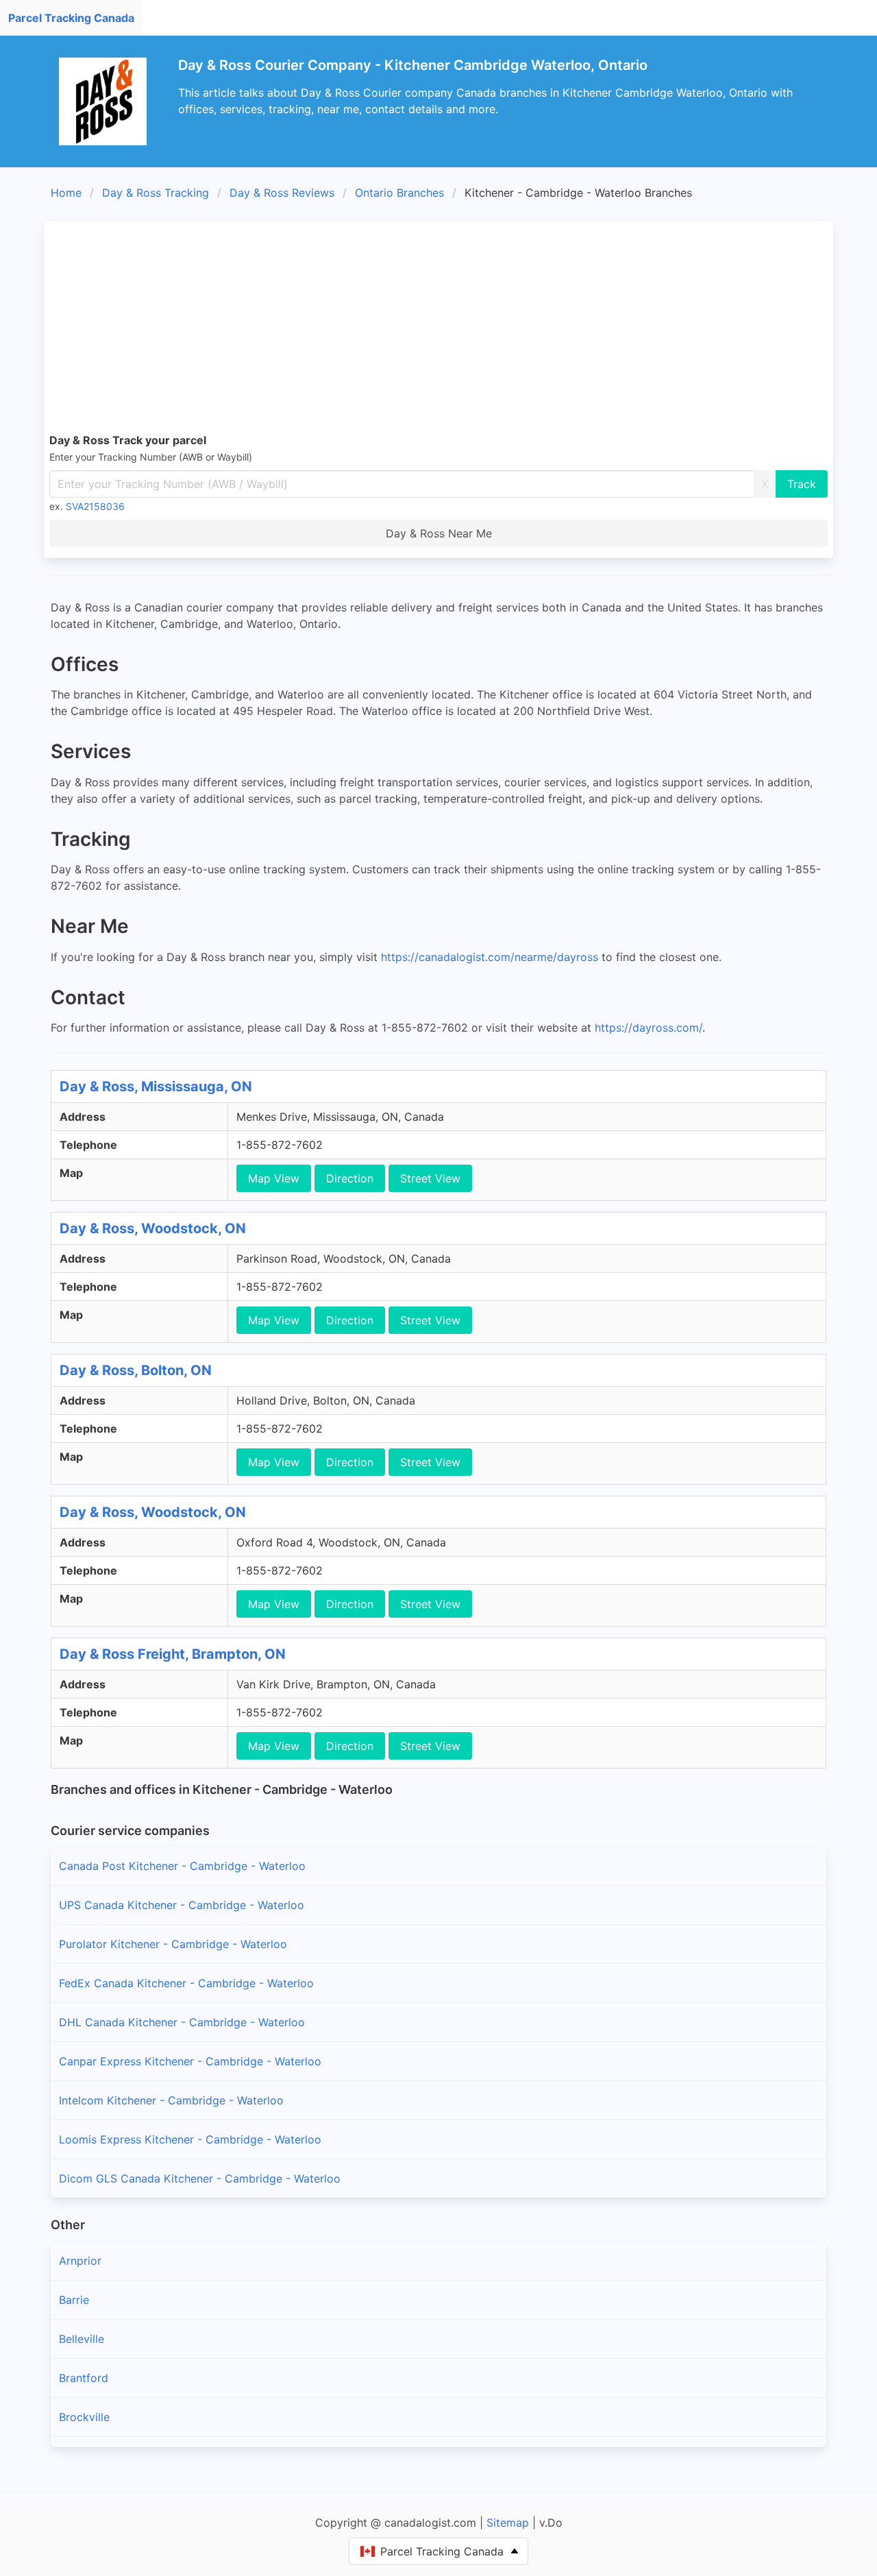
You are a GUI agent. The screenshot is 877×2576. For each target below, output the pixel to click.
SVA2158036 (95, 506)
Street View (430, 1178)
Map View (274, 1178)
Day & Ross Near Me (439, 533)
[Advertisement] (460, 329)
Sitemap (508, 2523)
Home (66, 193)
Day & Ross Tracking (156, 193)
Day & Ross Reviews (282, 193)
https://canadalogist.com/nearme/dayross (490, 957)
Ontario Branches (399, 193)
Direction (350, 1178)
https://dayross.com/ (649, 1028)
